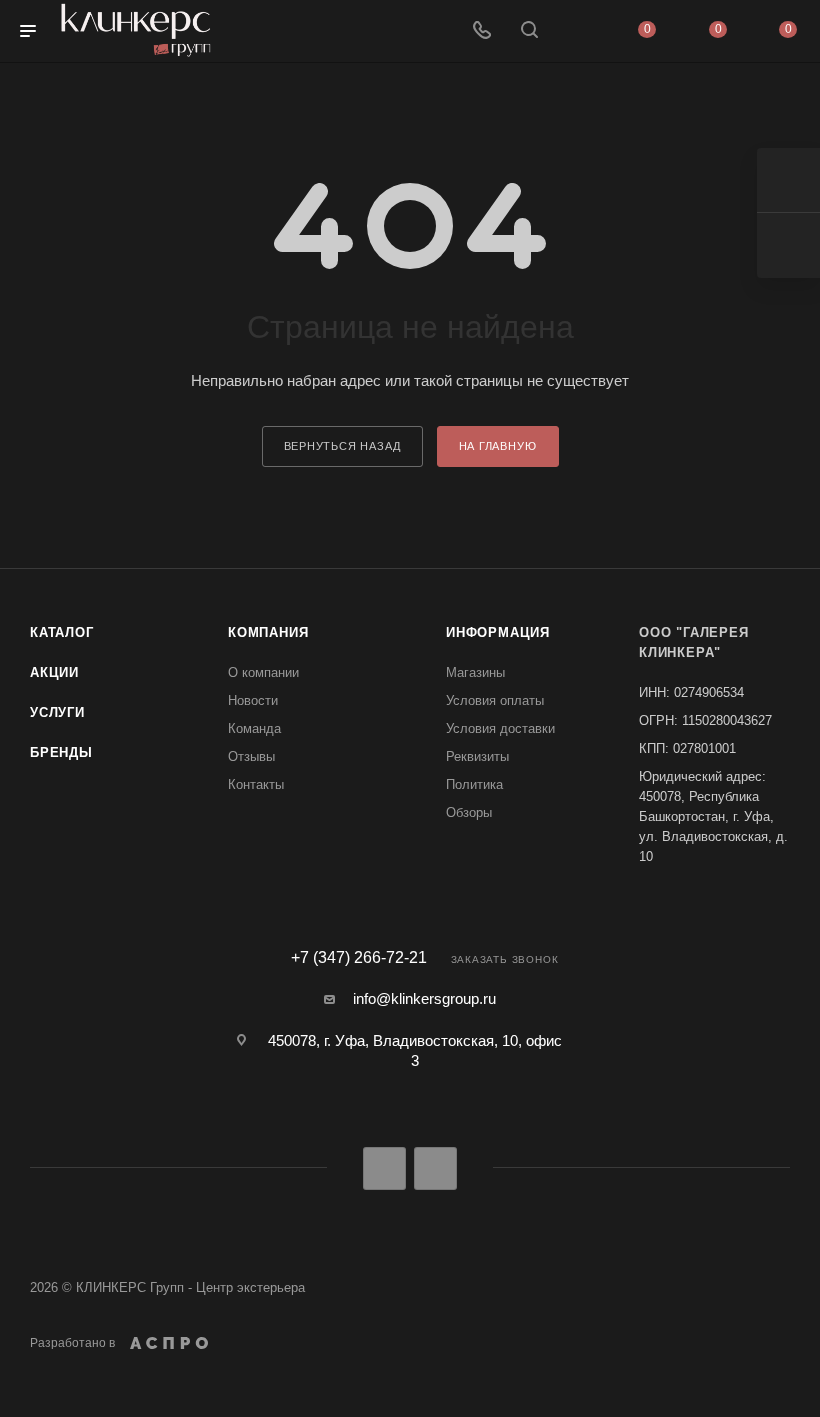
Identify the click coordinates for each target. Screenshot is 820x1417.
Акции (54, 672)
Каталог (62, 632)
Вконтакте (384, 1168)
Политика (474, 784)
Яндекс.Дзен (435, 1168)
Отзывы (251, 756)
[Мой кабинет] (577, 31)
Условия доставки (500, 728)
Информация (498, 632)
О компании (263, 672)
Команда (254, 728)
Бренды (61, 752)
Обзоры (469, 812)
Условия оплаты (495, 700)
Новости (253, 700)
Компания (268, 632)
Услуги (57, 712)
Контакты (256, 784)
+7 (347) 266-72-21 (359, 958)
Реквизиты (477, 756)
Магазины (475, 672)
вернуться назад (342, 446)
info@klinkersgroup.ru (424, 998)
